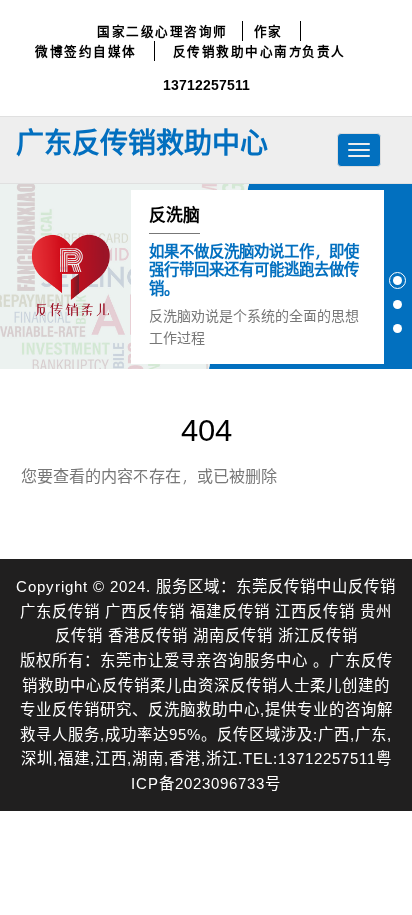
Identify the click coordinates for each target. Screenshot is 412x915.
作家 (268, 31)
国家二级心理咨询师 (162, 31)
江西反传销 (315, 610)
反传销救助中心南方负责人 (259, 51)
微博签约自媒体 (86, 51)
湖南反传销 (233, 634)
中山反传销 (356, 585)
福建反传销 (230, 610)
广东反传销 (60, 610)
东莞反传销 (276, 585)
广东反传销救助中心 (142, 142)
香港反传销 (148, 634)
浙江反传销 (318, 634)
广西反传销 (145, 610)
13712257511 (206, 84)
